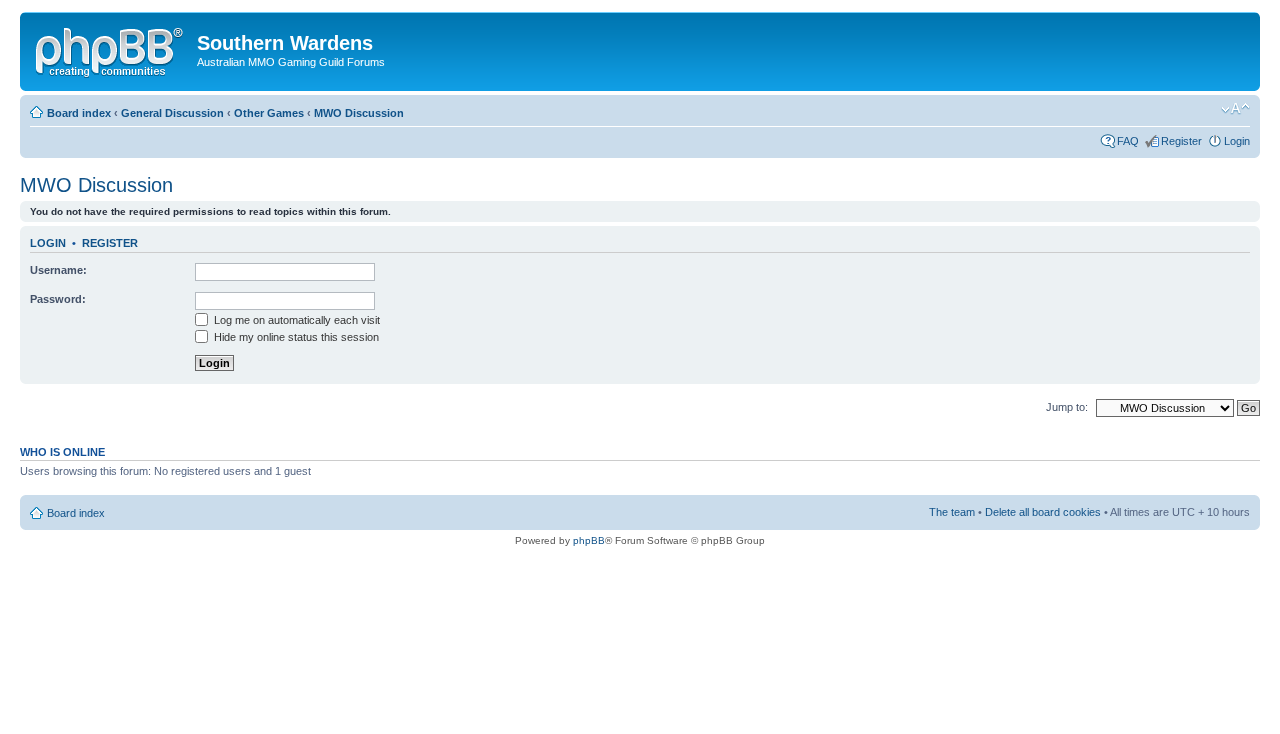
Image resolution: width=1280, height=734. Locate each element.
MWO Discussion (359, 113)
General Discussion (172, 113)
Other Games (269, 113)
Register (1181, 141)
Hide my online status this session (295, 337)
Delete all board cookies (1043, 512)
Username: (58, 270)
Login (1237, 141)
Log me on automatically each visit (295, 320)
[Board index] (111, 49)
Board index (79, 113)
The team (952, 512)
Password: (58, 299)
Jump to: (1067, 407)
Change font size (1235, 109)
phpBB (589, 540)
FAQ (1128, 141)
